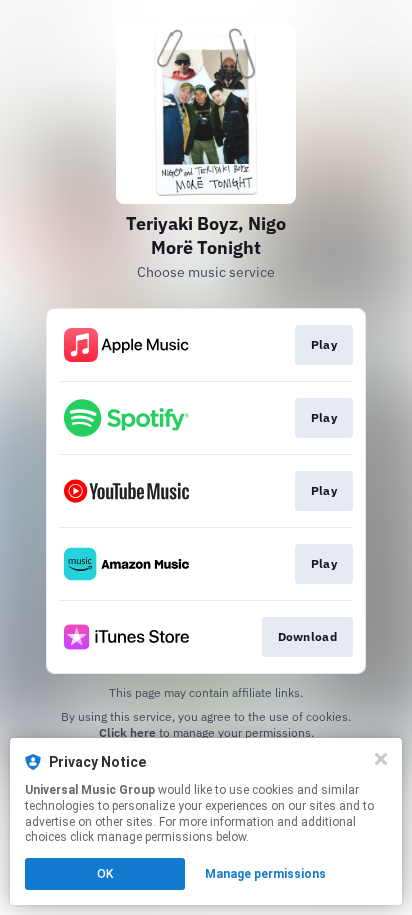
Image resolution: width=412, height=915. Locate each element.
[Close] (381, 759)
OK (105, 874)
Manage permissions (265, 874)
